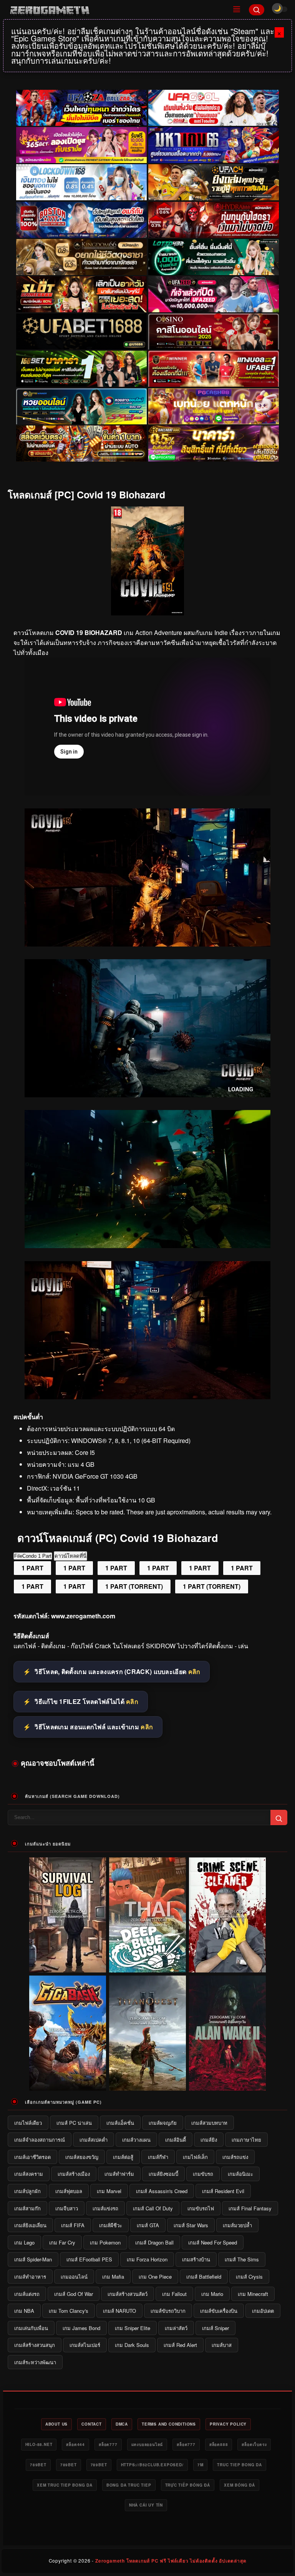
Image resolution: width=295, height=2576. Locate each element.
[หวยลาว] (81, 406)
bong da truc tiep (129, 2485)
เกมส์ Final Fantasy (250, 2208)
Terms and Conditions (169, 2424)
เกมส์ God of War (74, 2294)
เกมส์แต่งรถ (27, 2294)
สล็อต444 (75, 2444)
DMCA (122, 2424)
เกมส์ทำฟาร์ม (119, 2174)
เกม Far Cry (62, 2242)
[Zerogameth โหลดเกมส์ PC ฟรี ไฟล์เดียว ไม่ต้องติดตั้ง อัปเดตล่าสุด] (115, 10)
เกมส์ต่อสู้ (123, 2157)
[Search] (257, 10)
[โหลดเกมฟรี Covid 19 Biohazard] (147, 944)
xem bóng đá (239, 2485)
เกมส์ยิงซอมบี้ (163, 2174)
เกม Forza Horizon (147, 2259)
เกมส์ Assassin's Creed (162, 2191)
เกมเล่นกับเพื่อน (31, 2328)
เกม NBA (24, 2311)
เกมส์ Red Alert (180, 2345)
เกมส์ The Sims (242, 2259)
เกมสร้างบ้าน (196, 2259)
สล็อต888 (219, 2444)
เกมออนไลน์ (74, 2277)
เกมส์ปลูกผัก (27, 2191)
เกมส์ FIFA (73, 2225)
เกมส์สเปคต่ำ (94, 2140)
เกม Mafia (113, 2277)
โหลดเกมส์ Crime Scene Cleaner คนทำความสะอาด (228, 1967)
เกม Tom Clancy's (69, 2311)
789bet (38, 2465)
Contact (92, 2424)
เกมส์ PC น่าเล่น (74, 2123)
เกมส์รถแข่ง (235, 2157)
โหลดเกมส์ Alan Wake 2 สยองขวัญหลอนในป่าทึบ (228, 2085)
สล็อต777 (108, 2444)
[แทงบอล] (214, 369)
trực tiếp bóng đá (188, 2485)
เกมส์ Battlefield (204, 2277)
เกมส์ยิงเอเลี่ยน (30, 2225)
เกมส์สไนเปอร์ (85, 2345)
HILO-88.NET (39, 2444)
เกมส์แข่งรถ (105, 2208)
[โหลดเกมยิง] (147, 1246)
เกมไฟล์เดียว (28, 2123)
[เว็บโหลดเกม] (147, 1095)
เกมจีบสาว (67, 2208)
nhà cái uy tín (146, 2505)
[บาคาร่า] (81, 369)
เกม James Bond (81, 2328)
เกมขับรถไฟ (201, 2208)
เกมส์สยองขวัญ (82, 2157)
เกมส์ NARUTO (119, 2311)
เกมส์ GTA (148, 2225)
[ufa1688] (81, 332)
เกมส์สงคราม (29, 2174)
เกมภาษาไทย (246, 2140)
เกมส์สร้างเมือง (74, 2174)
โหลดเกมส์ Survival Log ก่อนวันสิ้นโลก (68, 1967)
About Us (56, 2424)
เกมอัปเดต (263, 2311)
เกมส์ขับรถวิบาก (168, 2311)
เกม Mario (212, 2294)
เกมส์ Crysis (249, 2277)
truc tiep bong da (239, 2465)
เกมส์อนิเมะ (240, 2174)
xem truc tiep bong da (65, 2485)
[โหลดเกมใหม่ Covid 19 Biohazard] (147, 1397)
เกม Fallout (174, 2294)
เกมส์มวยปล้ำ (237, 2225)
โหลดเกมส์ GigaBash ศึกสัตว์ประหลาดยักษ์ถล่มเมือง (68, 2085)
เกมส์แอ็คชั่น (120, 2123)
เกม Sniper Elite (133, 2328)
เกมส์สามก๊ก (27, 2208)
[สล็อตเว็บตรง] (214, 406)
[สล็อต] (81, 444)
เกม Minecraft (253, 2294)
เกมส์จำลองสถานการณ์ (40, 2140)
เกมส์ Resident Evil (223, 2191)
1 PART (32, 1568)
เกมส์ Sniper (215, 2328)
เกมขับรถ (203, 2174)
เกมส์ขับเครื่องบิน (219, 2311)
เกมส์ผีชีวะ (111, 2225)
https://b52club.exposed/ (152, 2465)
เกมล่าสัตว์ (176, 2328)
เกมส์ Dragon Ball (154, 2242)
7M (201, 2465)
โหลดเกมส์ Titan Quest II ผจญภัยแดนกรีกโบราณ (148, 2085)
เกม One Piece (155, 2277)
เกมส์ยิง (209, 2140)
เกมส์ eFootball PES (89, 2259)
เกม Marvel (109, 2191)
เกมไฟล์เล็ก (195, 2157)
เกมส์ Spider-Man (33, 2259)
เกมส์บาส (222, 2345)
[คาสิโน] (214, 332)
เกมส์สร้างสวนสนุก (35, 2345)
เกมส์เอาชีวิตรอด (32, 2157)
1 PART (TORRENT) (134, 1586)
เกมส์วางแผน (136, 2140)
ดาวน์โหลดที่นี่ (70, 1556)
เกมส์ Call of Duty (153, 2208)
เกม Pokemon (105, 2242)
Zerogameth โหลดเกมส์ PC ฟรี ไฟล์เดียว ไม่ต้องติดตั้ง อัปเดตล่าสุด (171, 2561)
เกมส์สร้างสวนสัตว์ (128, 2294)
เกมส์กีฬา (158, 2157)
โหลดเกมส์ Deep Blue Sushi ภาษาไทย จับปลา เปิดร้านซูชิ (147, 1967)
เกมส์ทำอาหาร (30, 2277)
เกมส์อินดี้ (176, 2140)
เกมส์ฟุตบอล (69, 2191)
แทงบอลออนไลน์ (147, 2444)
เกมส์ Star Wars (191, 2225)
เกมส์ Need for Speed (213, 2242)
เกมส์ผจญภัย (163, 2123)
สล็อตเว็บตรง (254, 2444)
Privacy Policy (228, 2424)
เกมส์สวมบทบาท (209, 2123)
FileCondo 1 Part (33, 1556)
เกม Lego (24, 2242)
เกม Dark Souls (132, 2345)
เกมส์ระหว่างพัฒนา (35, 2362)
